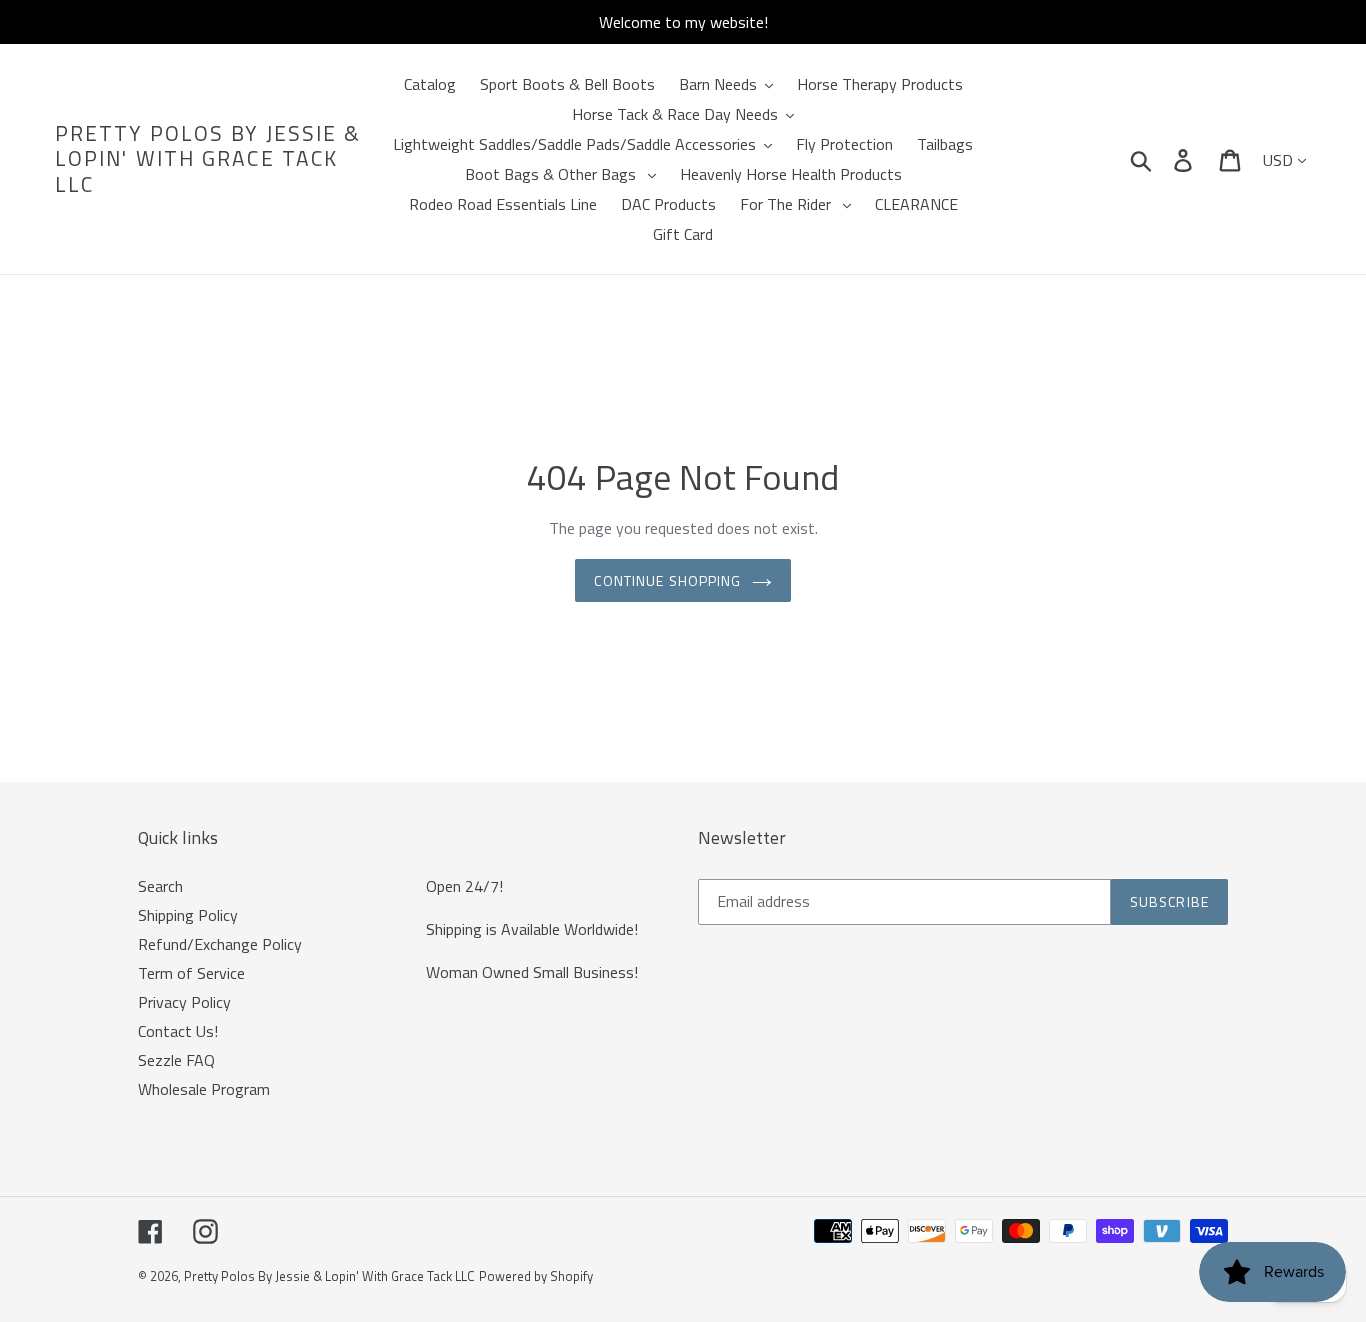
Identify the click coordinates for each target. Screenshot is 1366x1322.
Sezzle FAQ (176, 1060)
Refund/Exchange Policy (220, 944)
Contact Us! (178, 1031)
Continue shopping (667, 580)
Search (160, 886)
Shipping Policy (188, 915)
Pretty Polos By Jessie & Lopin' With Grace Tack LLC (208, 159)
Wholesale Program (204, 1089)
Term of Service (191, 973)
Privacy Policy (184, 1002)
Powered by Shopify (536, 1276)
